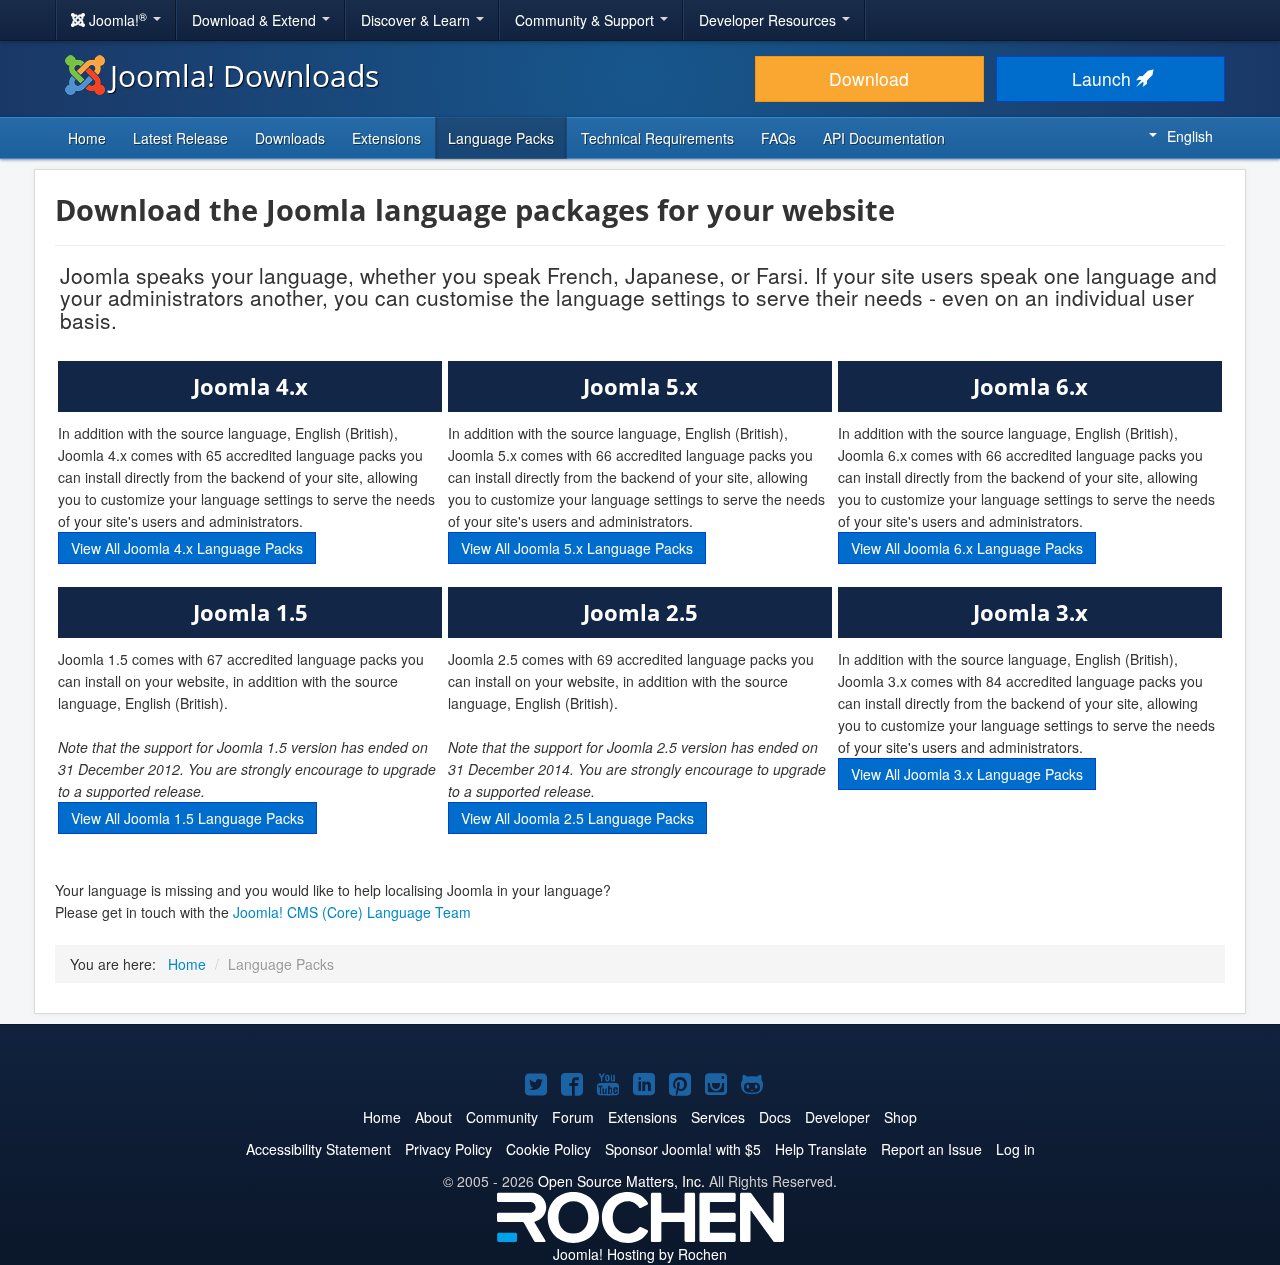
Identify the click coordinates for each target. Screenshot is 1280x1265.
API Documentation (884, 138)
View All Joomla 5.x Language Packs (577, 548)
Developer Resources (769, 20)
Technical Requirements (657, 138)
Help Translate (821, 1149)
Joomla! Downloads (244, 75)
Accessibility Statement (318, 1149)
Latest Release (180, 138)
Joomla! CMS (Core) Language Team (352, 912)
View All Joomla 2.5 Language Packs (577, 818)
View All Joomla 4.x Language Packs (187, 548)
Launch (1104, 78)
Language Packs (501, 138)
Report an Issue (931, 1149)
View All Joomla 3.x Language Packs (967, 774)
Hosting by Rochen (640, 1254)
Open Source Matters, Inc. (621, 1181)
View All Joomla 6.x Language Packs (967, 548)
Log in (1015, 1149)
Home (87, 138)
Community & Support (586, 20)
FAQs (778, 138)
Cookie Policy (548, 1149)
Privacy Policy (448, 1149)
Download (869, 78)
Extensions (386, 138)
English (1190, 136)
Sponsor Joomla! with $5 (683, 1149)
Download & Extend (256, 20)
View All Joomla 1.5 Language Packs (187, 818)
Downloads (290, 138)
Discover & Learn (417, 20)
